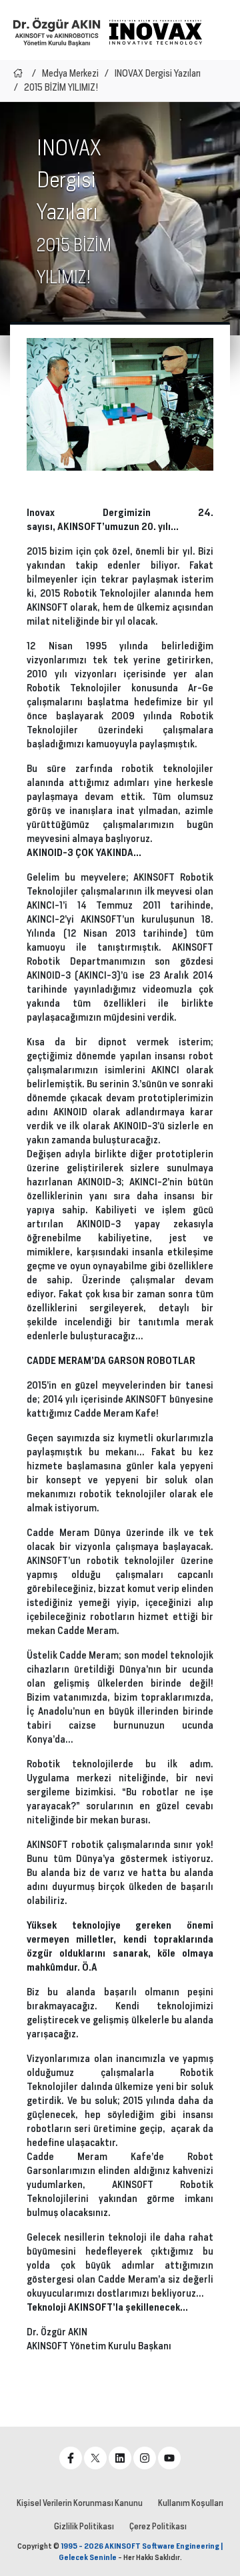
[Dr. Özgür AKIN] (57, 32)
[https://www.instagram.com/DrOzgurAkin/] (145, 2458)
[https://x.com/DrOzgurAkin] (95, 2458)
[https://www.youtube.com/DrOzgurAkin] (169, 2458)
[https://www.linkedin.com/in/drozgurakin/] (120, 2458)
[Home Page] (18, 73)
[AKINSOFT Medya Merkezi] (155, 32)
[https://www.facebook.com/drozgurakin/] (71, 2458)
